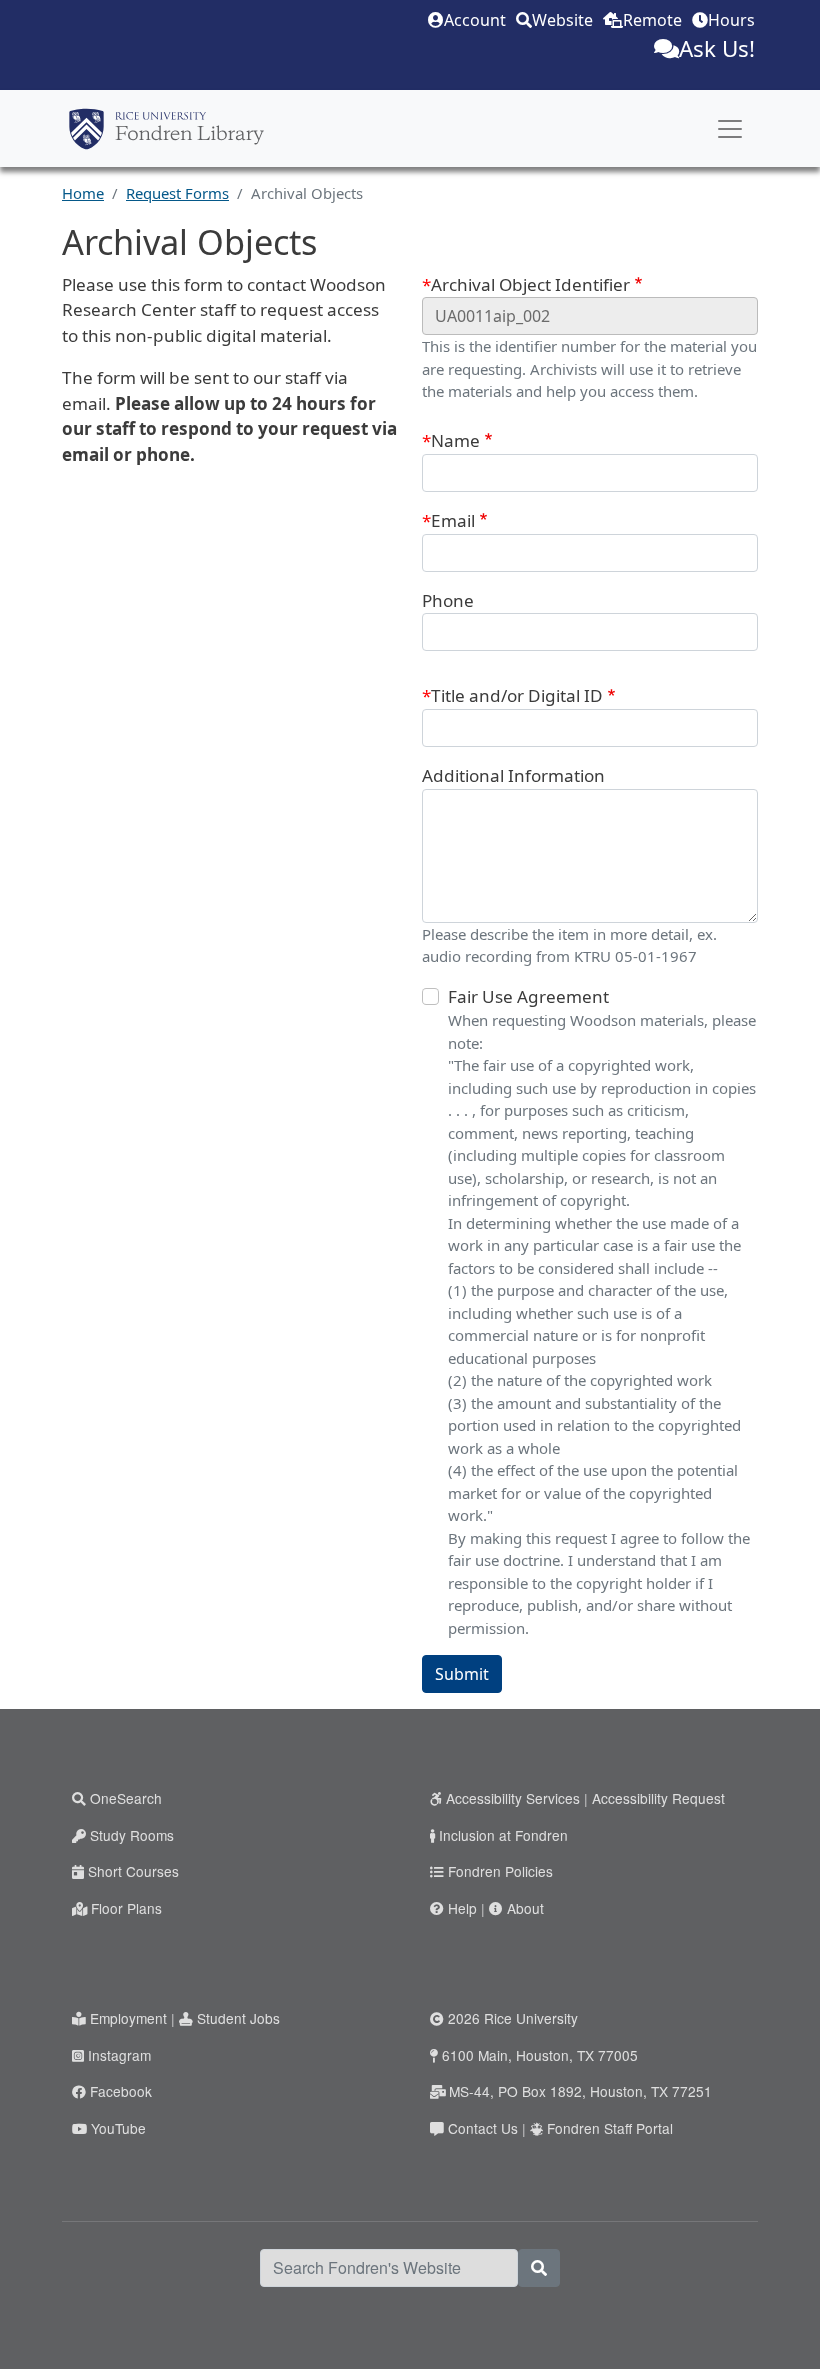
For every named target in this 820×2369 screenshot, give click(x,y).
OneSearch (126, 1798)
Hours (731, 20)
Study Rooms (132, 1835)
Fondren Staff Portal (610, 2128)
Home (83, 193)
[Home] (166, 129)
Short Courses (133, 1871)
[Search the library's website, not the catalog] (539, 2268)
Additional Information (513, 775)
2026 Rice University (513, 2018)
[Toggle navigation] (730, 129)
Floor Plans (126, 1908)
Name (455, 440)
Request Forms (177, 193)
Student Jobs (238, 2018)
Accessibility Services (513, 1798)
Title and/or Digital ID (517, 695)
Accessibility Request (658, 1798)
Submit (462, 1674)
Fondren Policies (500, 1871)
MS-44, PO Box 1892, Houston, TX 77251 (580, 2091)
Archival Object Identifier (530, 284)
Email (453, 520)
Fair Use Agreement (528, 996)
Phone (448, 600)
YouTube (118, 2128)
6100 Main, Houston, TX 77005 (540, 2055)
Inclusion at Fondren (503, 1835)
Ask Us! (717, 48)
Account (475, 20)
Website (562, 20)
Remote (652, 20)
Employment (128, 2018)
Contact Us (483, 2128)
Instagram (119, 2055)
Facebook (121, 2091)
